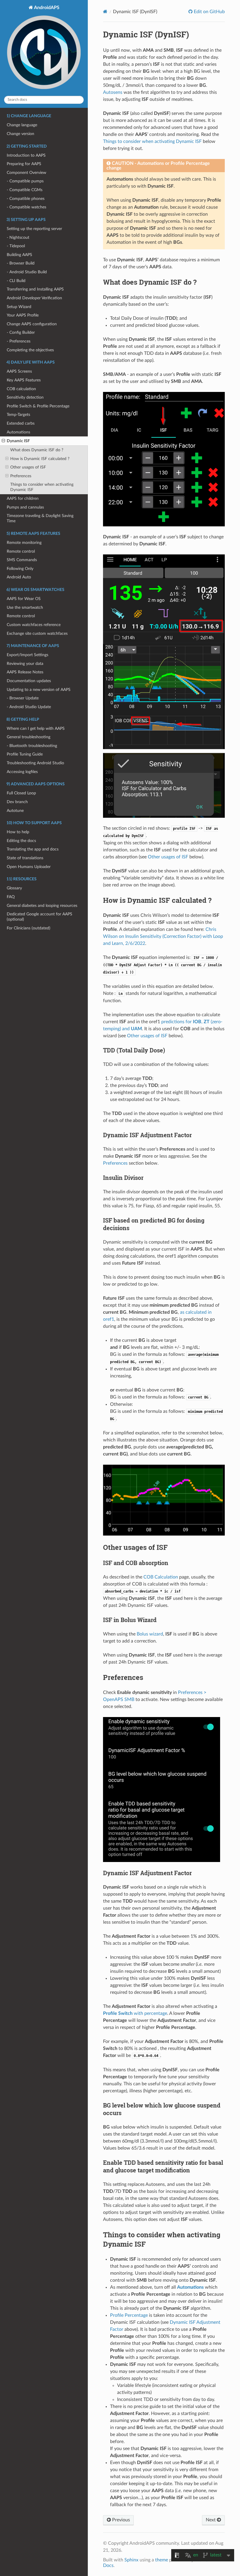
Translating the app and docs (33, 849)
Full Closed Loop (21, 793)
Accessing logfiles (22, 772)
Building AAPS (19, 255)
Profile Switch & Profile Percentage (38, 406)
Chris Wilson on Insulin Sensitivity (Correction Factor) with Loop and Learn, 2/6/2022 (163, 936)
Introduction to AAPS (26, 155)
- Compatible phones (26, 199)
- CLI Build (16, 281)
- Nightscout (18, 237)
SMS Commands (22, 560)
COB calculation (21, 389)
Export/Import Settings (28, 655)
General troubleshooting (29, 737)
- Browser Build (21, 263)
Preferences (21, 476)
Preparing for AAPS (24, 164)
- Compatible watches (26, 207)
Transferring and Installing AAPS (35, 289)
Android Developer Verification (34, 298)
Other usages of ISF (28, 467)
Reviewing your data (25, 664)
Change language (22, 125)
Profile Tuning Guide (25, 754)
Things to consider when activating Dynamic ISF (42, 487)
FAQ (11, 897)
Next (211, 2520)
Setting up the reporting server (34, 229)
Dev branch (17, 802)
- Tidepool (16, 246)
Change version (20, 134)
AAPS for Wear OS (24, 599)
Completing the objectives (30, 350)
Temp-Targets (18, 415)
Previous (120, 2520)
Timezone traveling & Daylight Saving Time (40, 518)
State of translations (25, 858)
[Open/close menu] (3, 441)
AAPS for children (23, 498)
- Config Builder (21, 332)
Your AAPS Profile (23, 315)
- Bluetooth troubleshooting (32, 746)
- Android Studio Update (29, 707)
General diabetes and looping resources (42, 906)
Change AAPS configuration (32, 324)
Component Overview (26, 173)
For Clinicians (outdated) (29, 928)
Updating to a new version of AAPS (39, 690)
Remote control (21, 551)
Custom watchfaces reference (34, 625)
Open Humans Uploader (29, 867)
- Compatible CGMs (25, 190)
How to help (18, 832)
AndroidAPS (46, 8)
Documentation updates (29, 681)
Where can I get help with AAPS (36, 728)
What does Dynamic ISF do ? (37, 450)
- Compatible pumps (25, 181)
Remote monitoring (24, 543)
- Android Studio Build (27, 272)
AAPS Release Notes (25, 672)
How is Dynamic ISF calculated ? (40, 459)
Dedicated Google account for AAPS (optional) (40, 917)
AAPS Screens (19, 371)
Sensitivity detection (25, 397)
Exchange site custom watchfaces (37, 633)
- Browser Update (23, 698)
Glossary (14, 888)
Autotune (15, 811)
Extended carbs (21, 423)
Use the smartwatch (25, 607)
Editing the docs (21, 841)
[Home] (105, 12)
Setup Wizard (19, 307)
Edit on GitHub (209, 12)
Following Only (20, 569)
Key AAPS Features (24, 380)
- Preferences (19, 341)
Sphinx (131, 2560)
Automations (18, 432)
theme (162, 2560)
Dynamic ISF (18, 441)
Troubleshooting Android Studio (35, 763)
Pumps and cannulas (25, 507)
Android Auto (19, 577)
